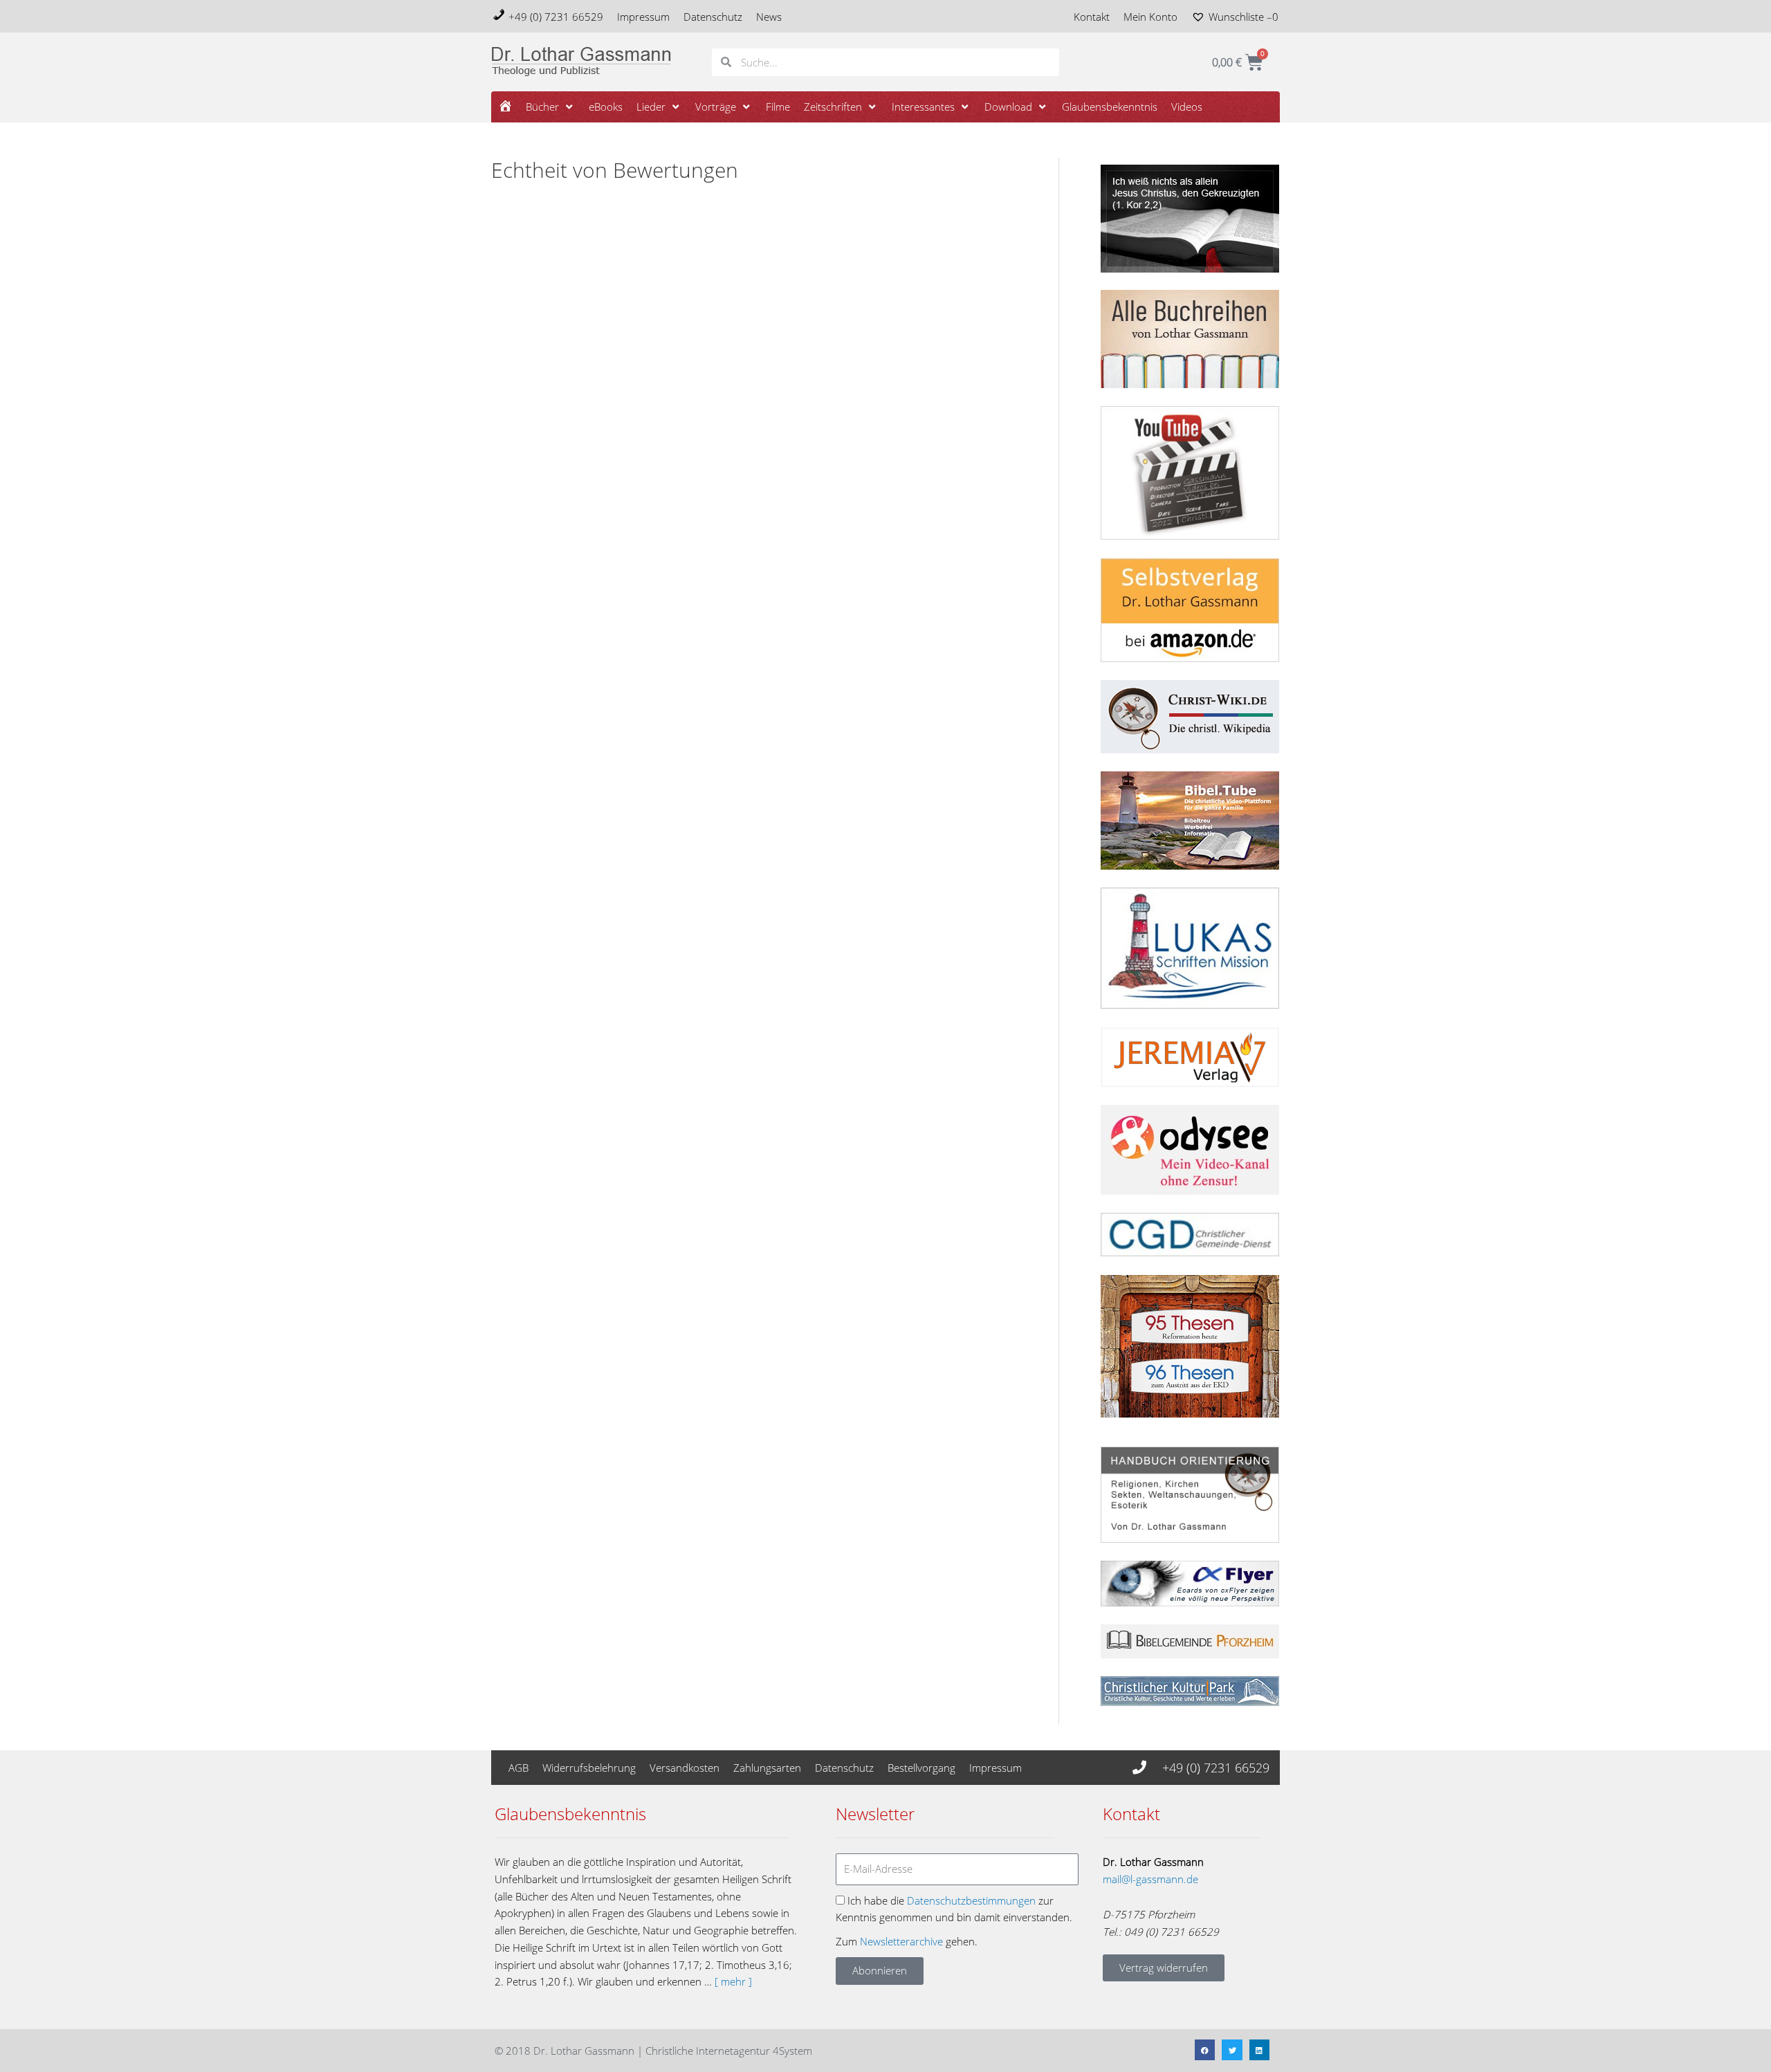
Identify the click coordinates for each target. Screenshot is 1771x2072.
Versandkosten (685, 1768)
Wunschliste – (1244, 17)
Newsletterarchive (901, 1941)
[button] (550, 107)
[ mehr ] (733, 1981)
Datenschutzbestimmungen (971, 1900)
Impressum (643, 17)
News (769, 17)
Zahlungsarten (767, 1768)
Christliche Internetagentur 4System (729, 2051)
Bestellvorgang (921, 1768)
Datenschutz (713, 17)
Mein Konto (1150, 17)
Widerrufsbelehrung (589, 1768)
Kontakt (1092, 17)
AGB (519, 1768)
